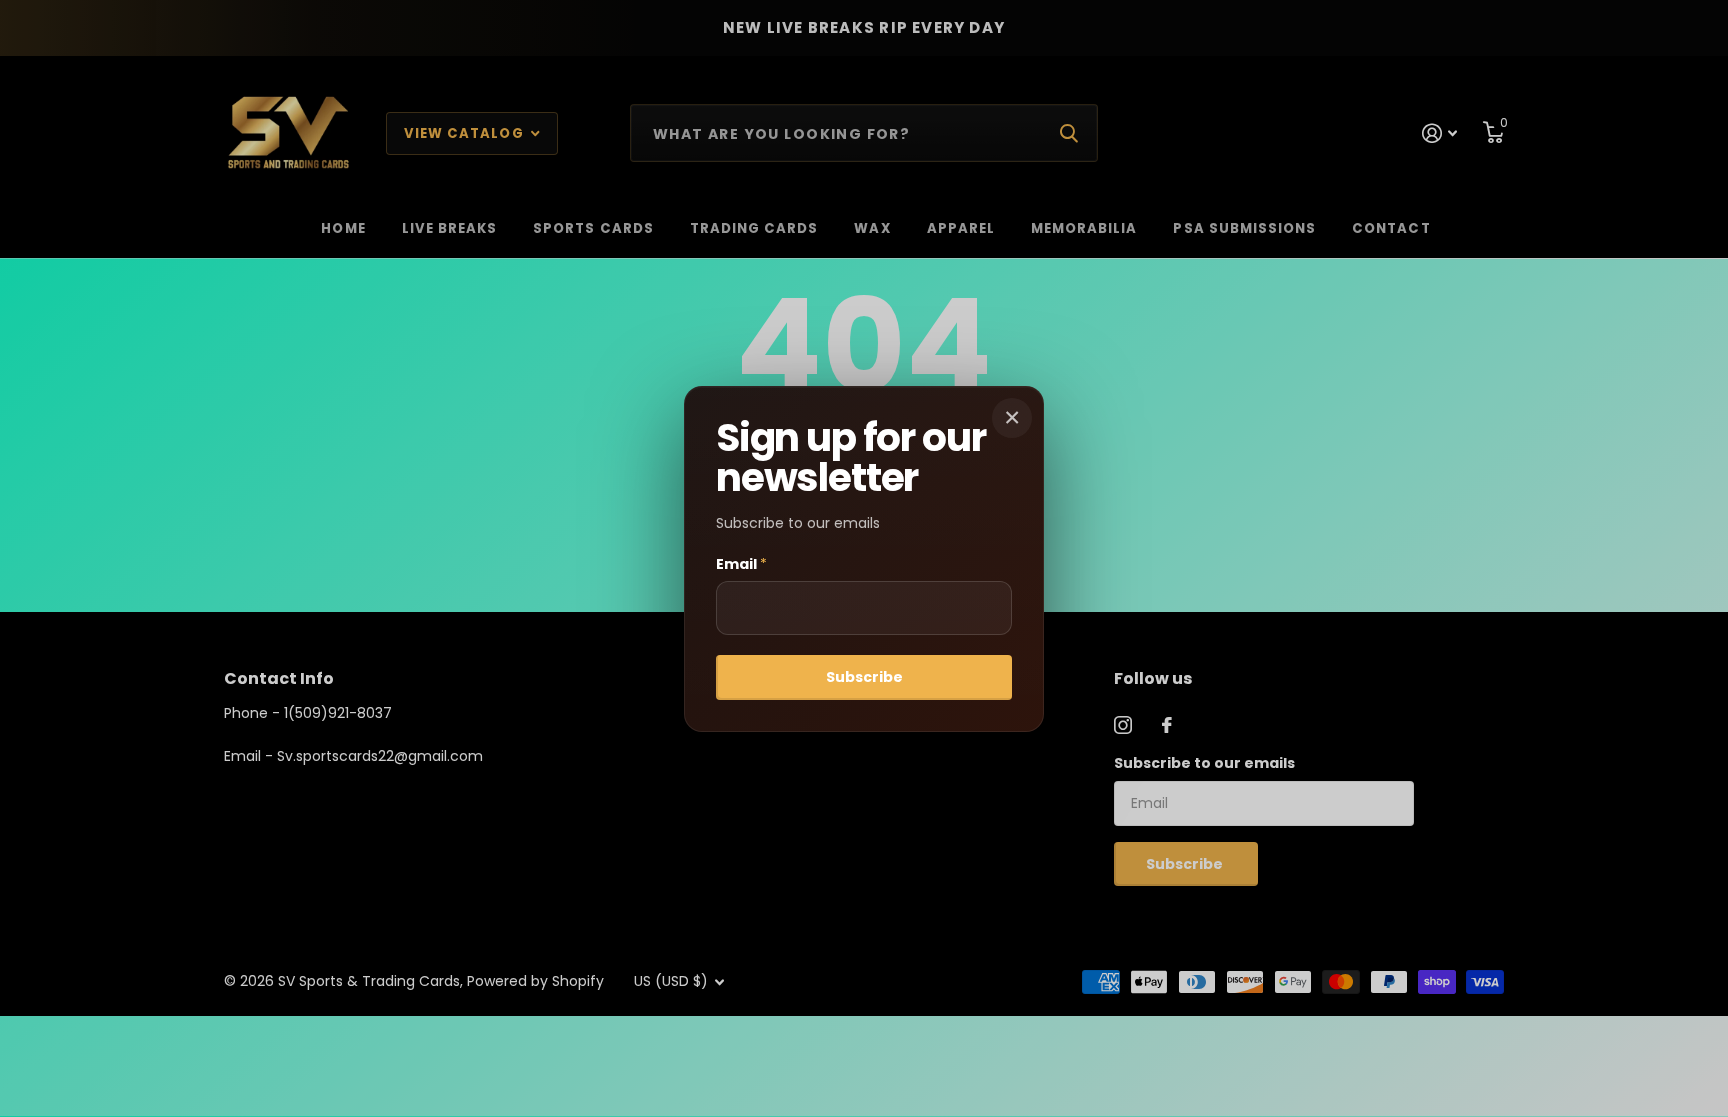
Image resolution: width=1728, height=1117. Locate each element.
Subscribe (864, 677)
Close (1012, 418)
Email (741, 564)
